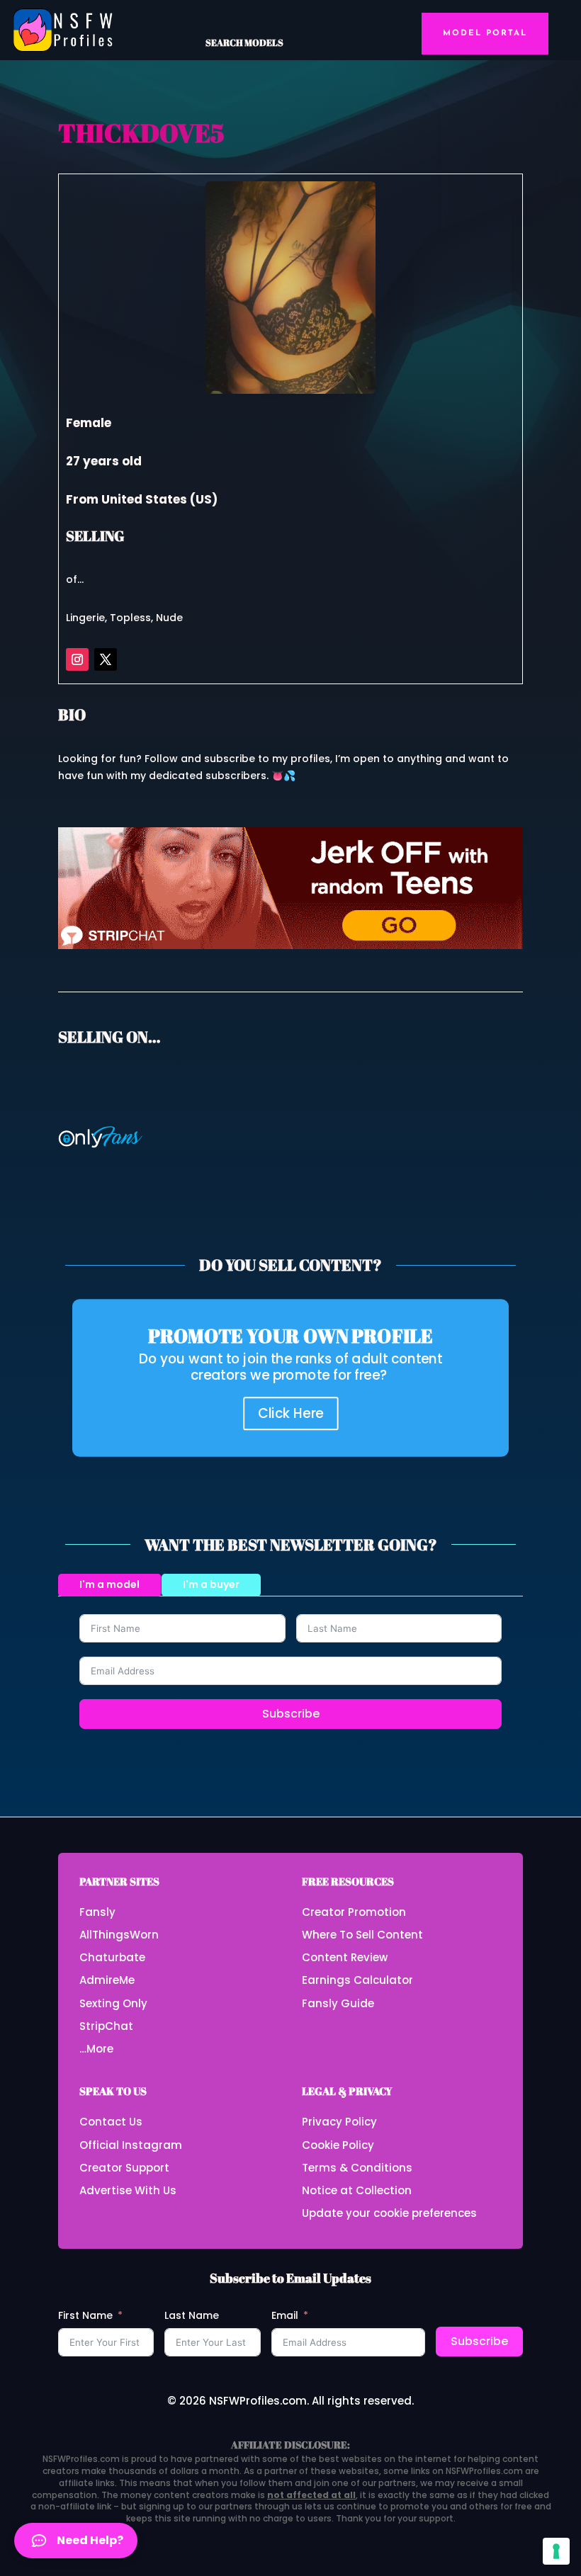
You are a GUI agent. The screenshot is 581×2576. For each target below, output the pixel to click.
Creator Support (124, 2168)
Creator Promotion (354, 1912)
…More (96, 2049)
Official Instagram (131, 2145)
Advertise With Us (128, 2190)
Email (285, 2315)
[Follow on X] (106, 659)
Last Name (192, 2315)
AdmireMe (107, 1980)
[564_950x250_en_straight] (290, 946)
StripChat (106, 2026)
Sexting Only (113, 2003)
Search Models (244, 42)
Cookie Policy (338, 2145)
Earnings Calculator (357, 1980)
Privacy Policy (339, 2122)
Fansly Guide (338, 2003)
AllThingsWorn (119, 1935)
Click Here (291, 1413)
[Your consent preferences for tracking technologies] (556, 2551)
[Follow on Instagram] (77, 659)
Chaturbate (112, 1957)
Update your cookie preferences (389, 2213)
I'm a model (109, 1584)
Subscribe (291, 1714)
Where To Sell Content (362, 1935)
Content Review (345, 1957)
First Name (85, 2315)
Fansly (97, 1912)
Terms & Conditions (357, 2168)
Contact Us (111, 2122)
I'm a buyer (211, 1584)
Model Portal (485, 33)
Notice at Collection (357, 2190)
